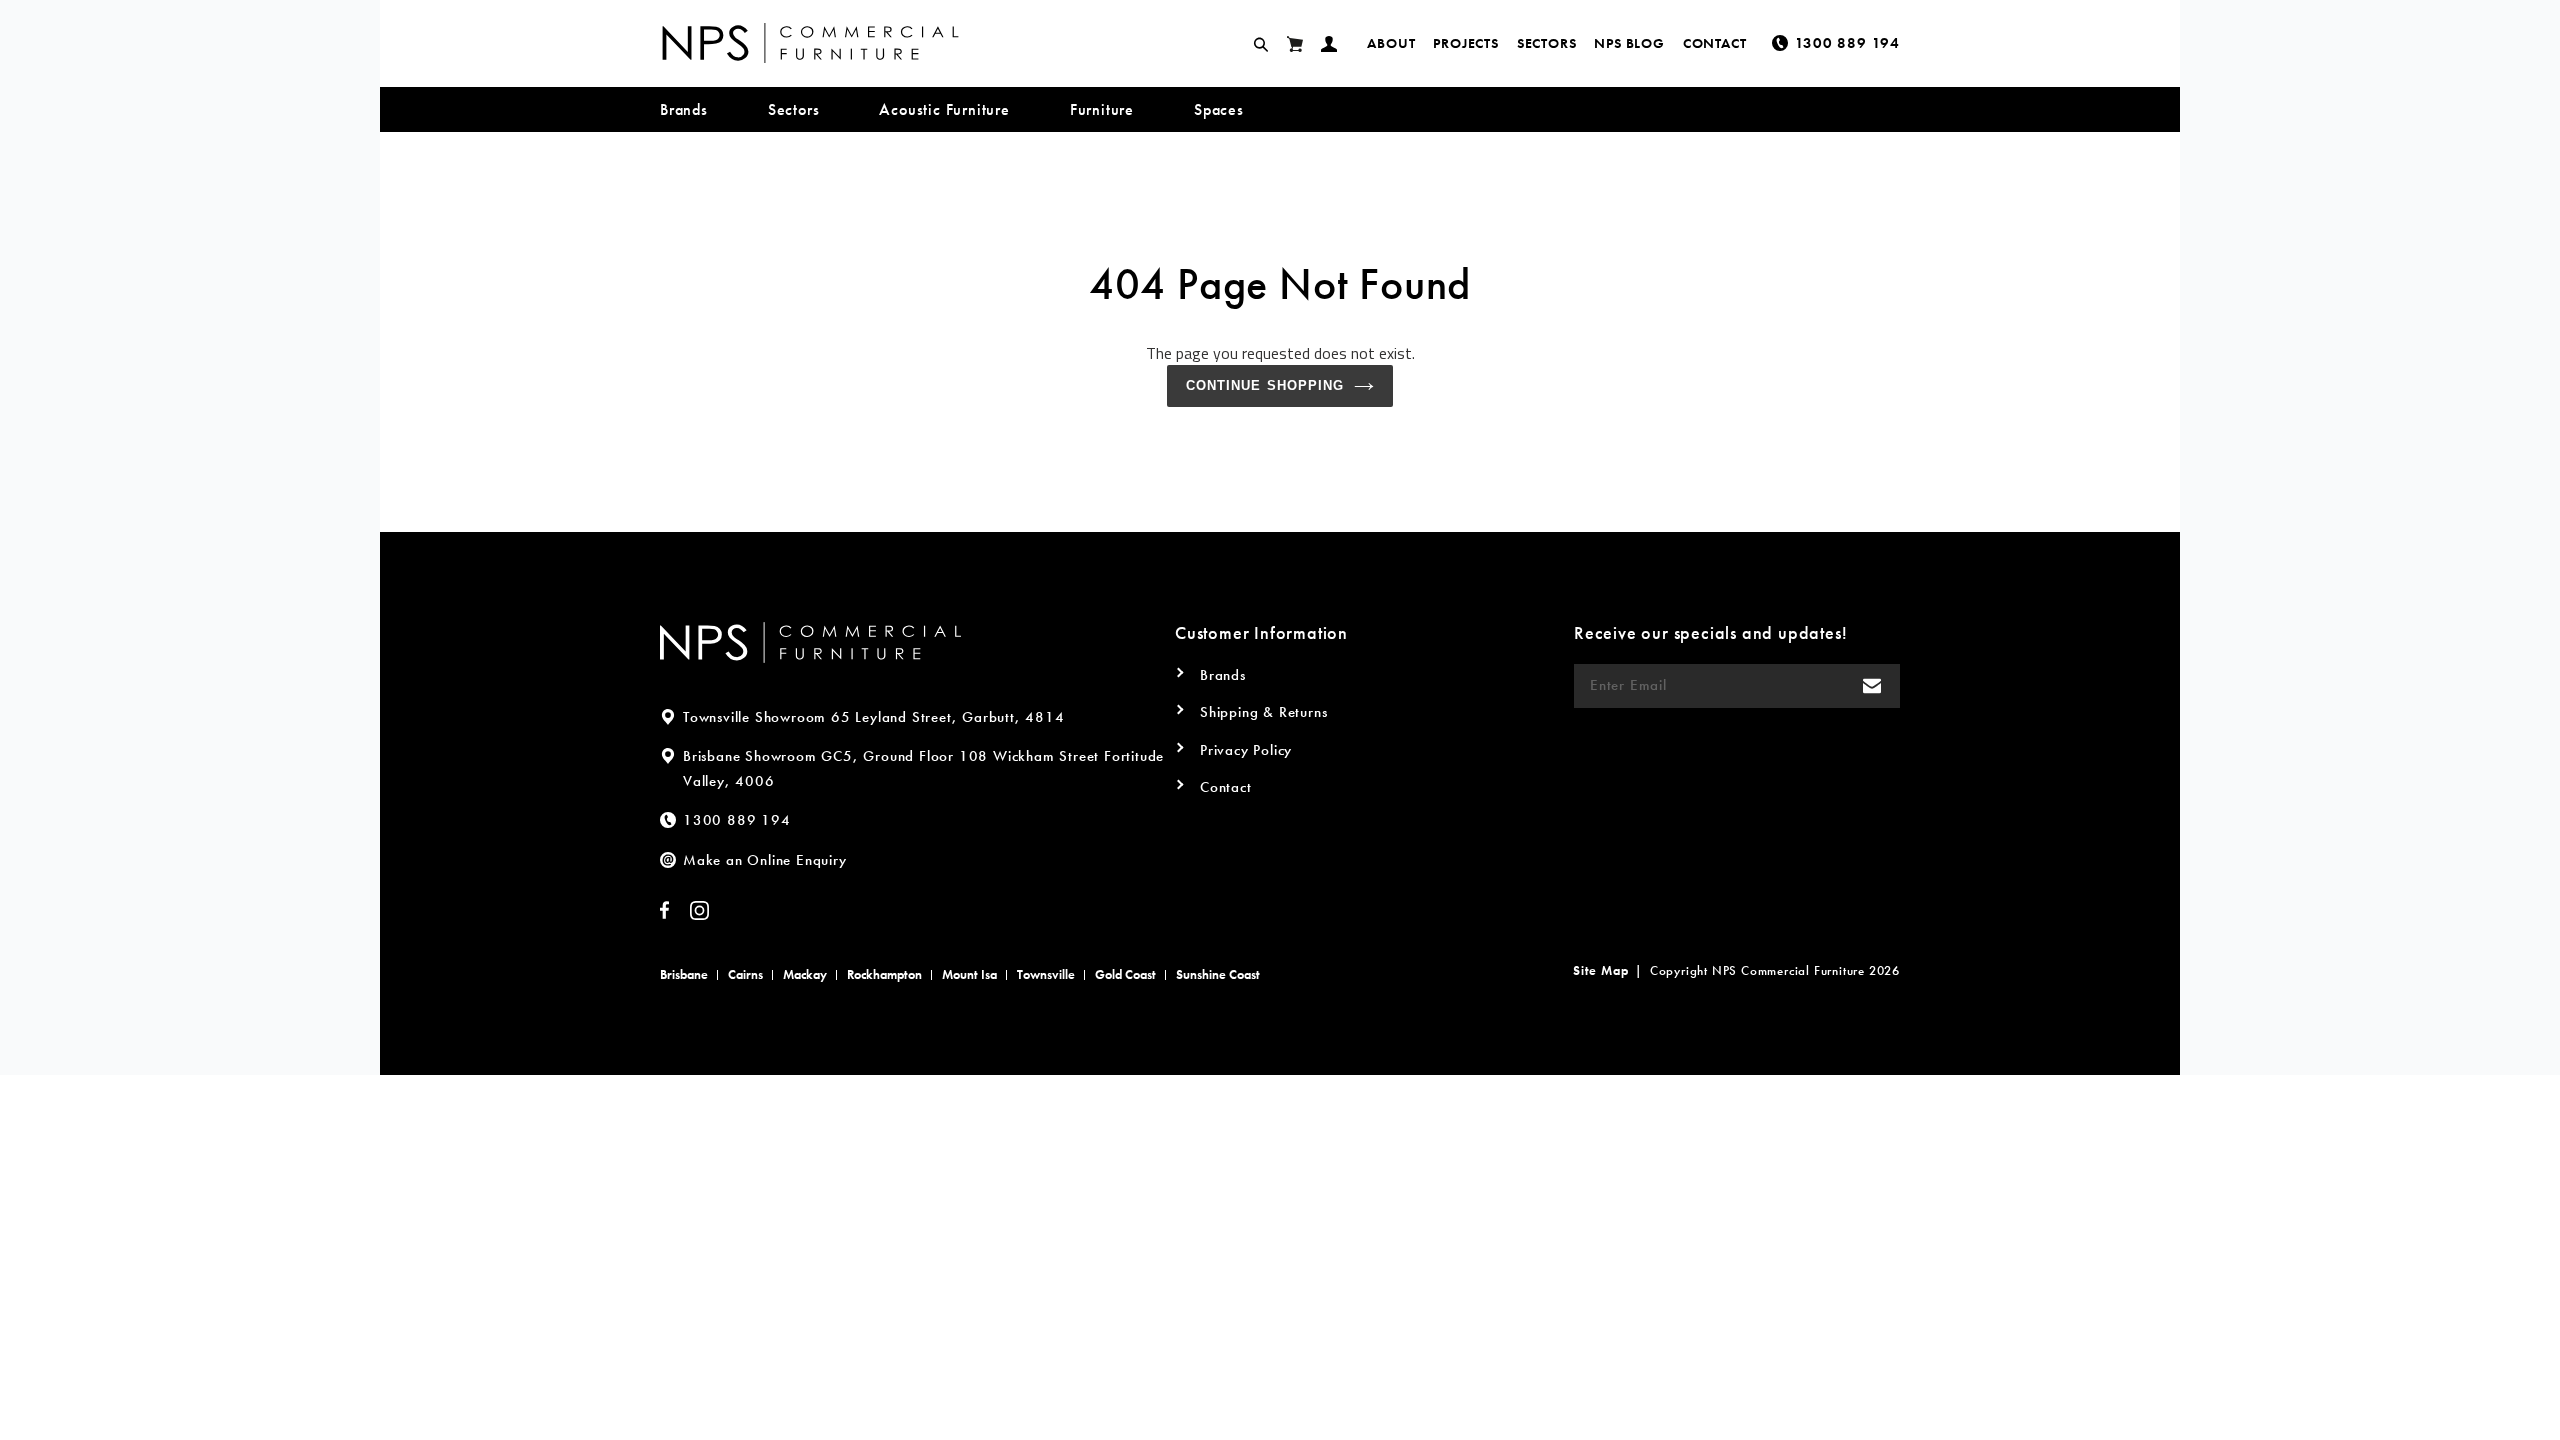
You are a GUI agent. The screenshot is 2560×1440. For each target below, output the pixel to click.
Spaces (1219, 109)
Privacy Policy (1246, 750)
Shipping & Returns (1263, 712)
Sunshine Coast (1218, 974)
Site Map (1600, 970)
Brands (684, 109)
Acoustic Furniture (944, 109)
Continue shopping (1265, 385)
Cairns (745, 974)
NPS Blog (1629, 43)
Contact (1715, 43)
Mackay (805, 974)
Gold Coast (1125, 974)
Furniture (1102, 109)
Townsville (1046, 974)
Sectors (1547, 43)
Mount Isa (969, 974)
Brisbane (684, 974)
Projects (1465, 43)
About (1391, 43)
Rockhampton (884, 974)
